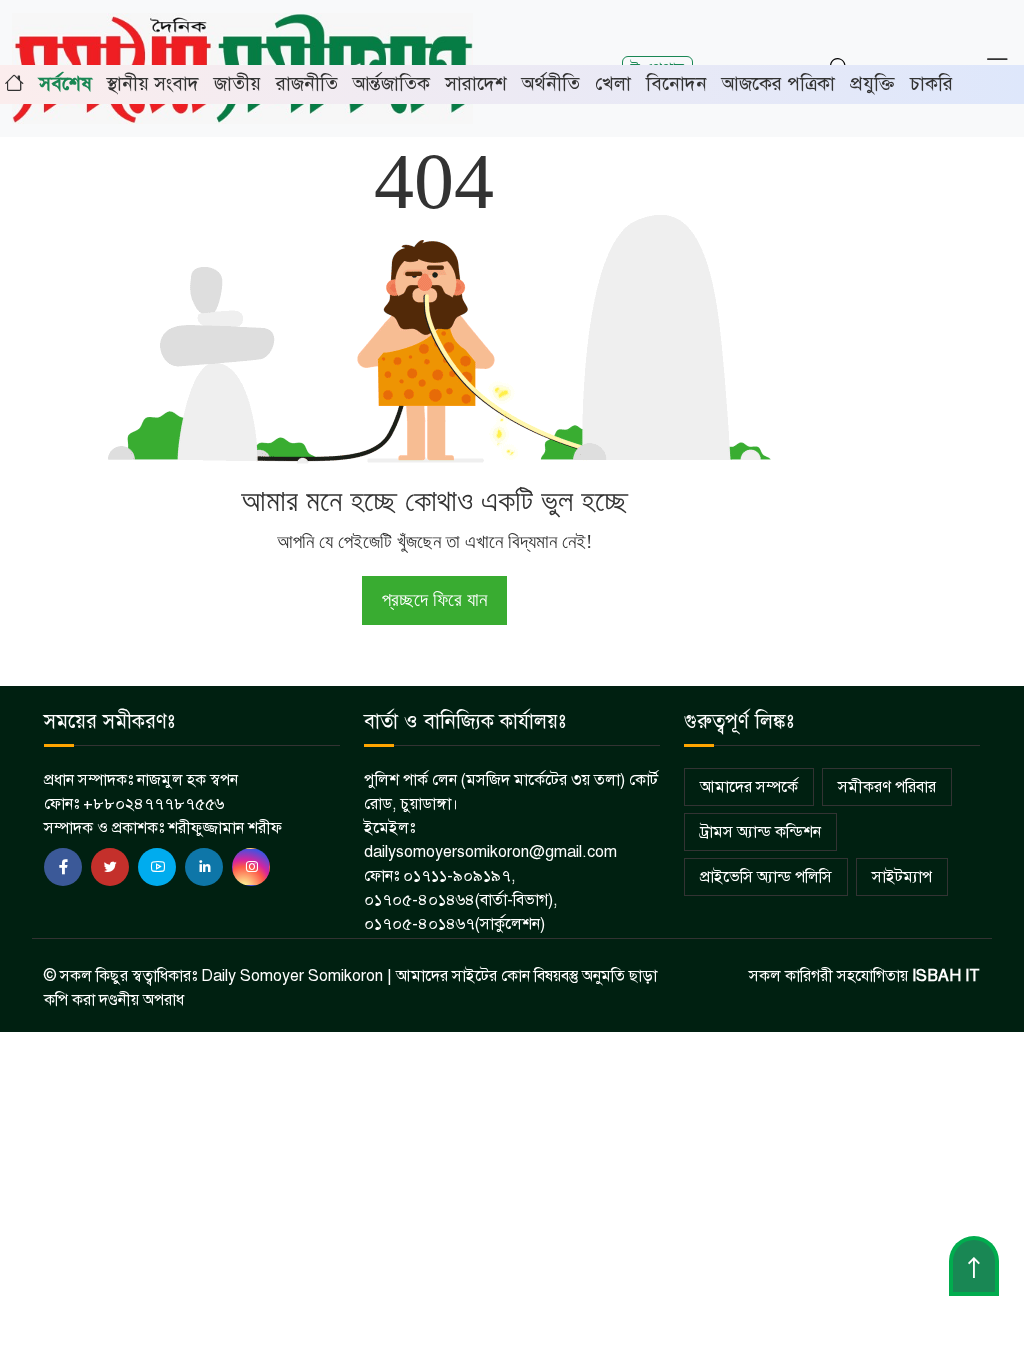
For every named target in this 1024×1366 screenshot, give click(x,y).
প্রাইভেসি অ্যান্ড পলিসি (766, 877)
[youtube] (157, 867)
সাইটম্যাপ (902, 877)
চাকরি (931, 83)
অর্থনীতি (551, 83)
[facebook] (63, 867)
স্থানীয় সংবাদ (153, 83)
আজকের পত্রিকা (778, 83)
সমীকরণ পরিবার (887, 787)
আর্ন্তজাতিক (391, 83)
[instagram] (251, 867)
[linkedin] (204, 867)
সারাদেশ (476, 83)
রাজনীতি (307, 83)
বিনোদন (676, 83)
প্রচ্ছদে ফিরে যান (434, 599)
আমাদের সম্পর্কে (749, 787)
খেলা (613, 83)
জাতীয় (237, 83)
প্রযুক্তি (872, 83)
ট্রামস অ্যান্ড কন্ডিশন (760, 832)
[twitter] (110, 867)
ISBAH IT (946, 976)
